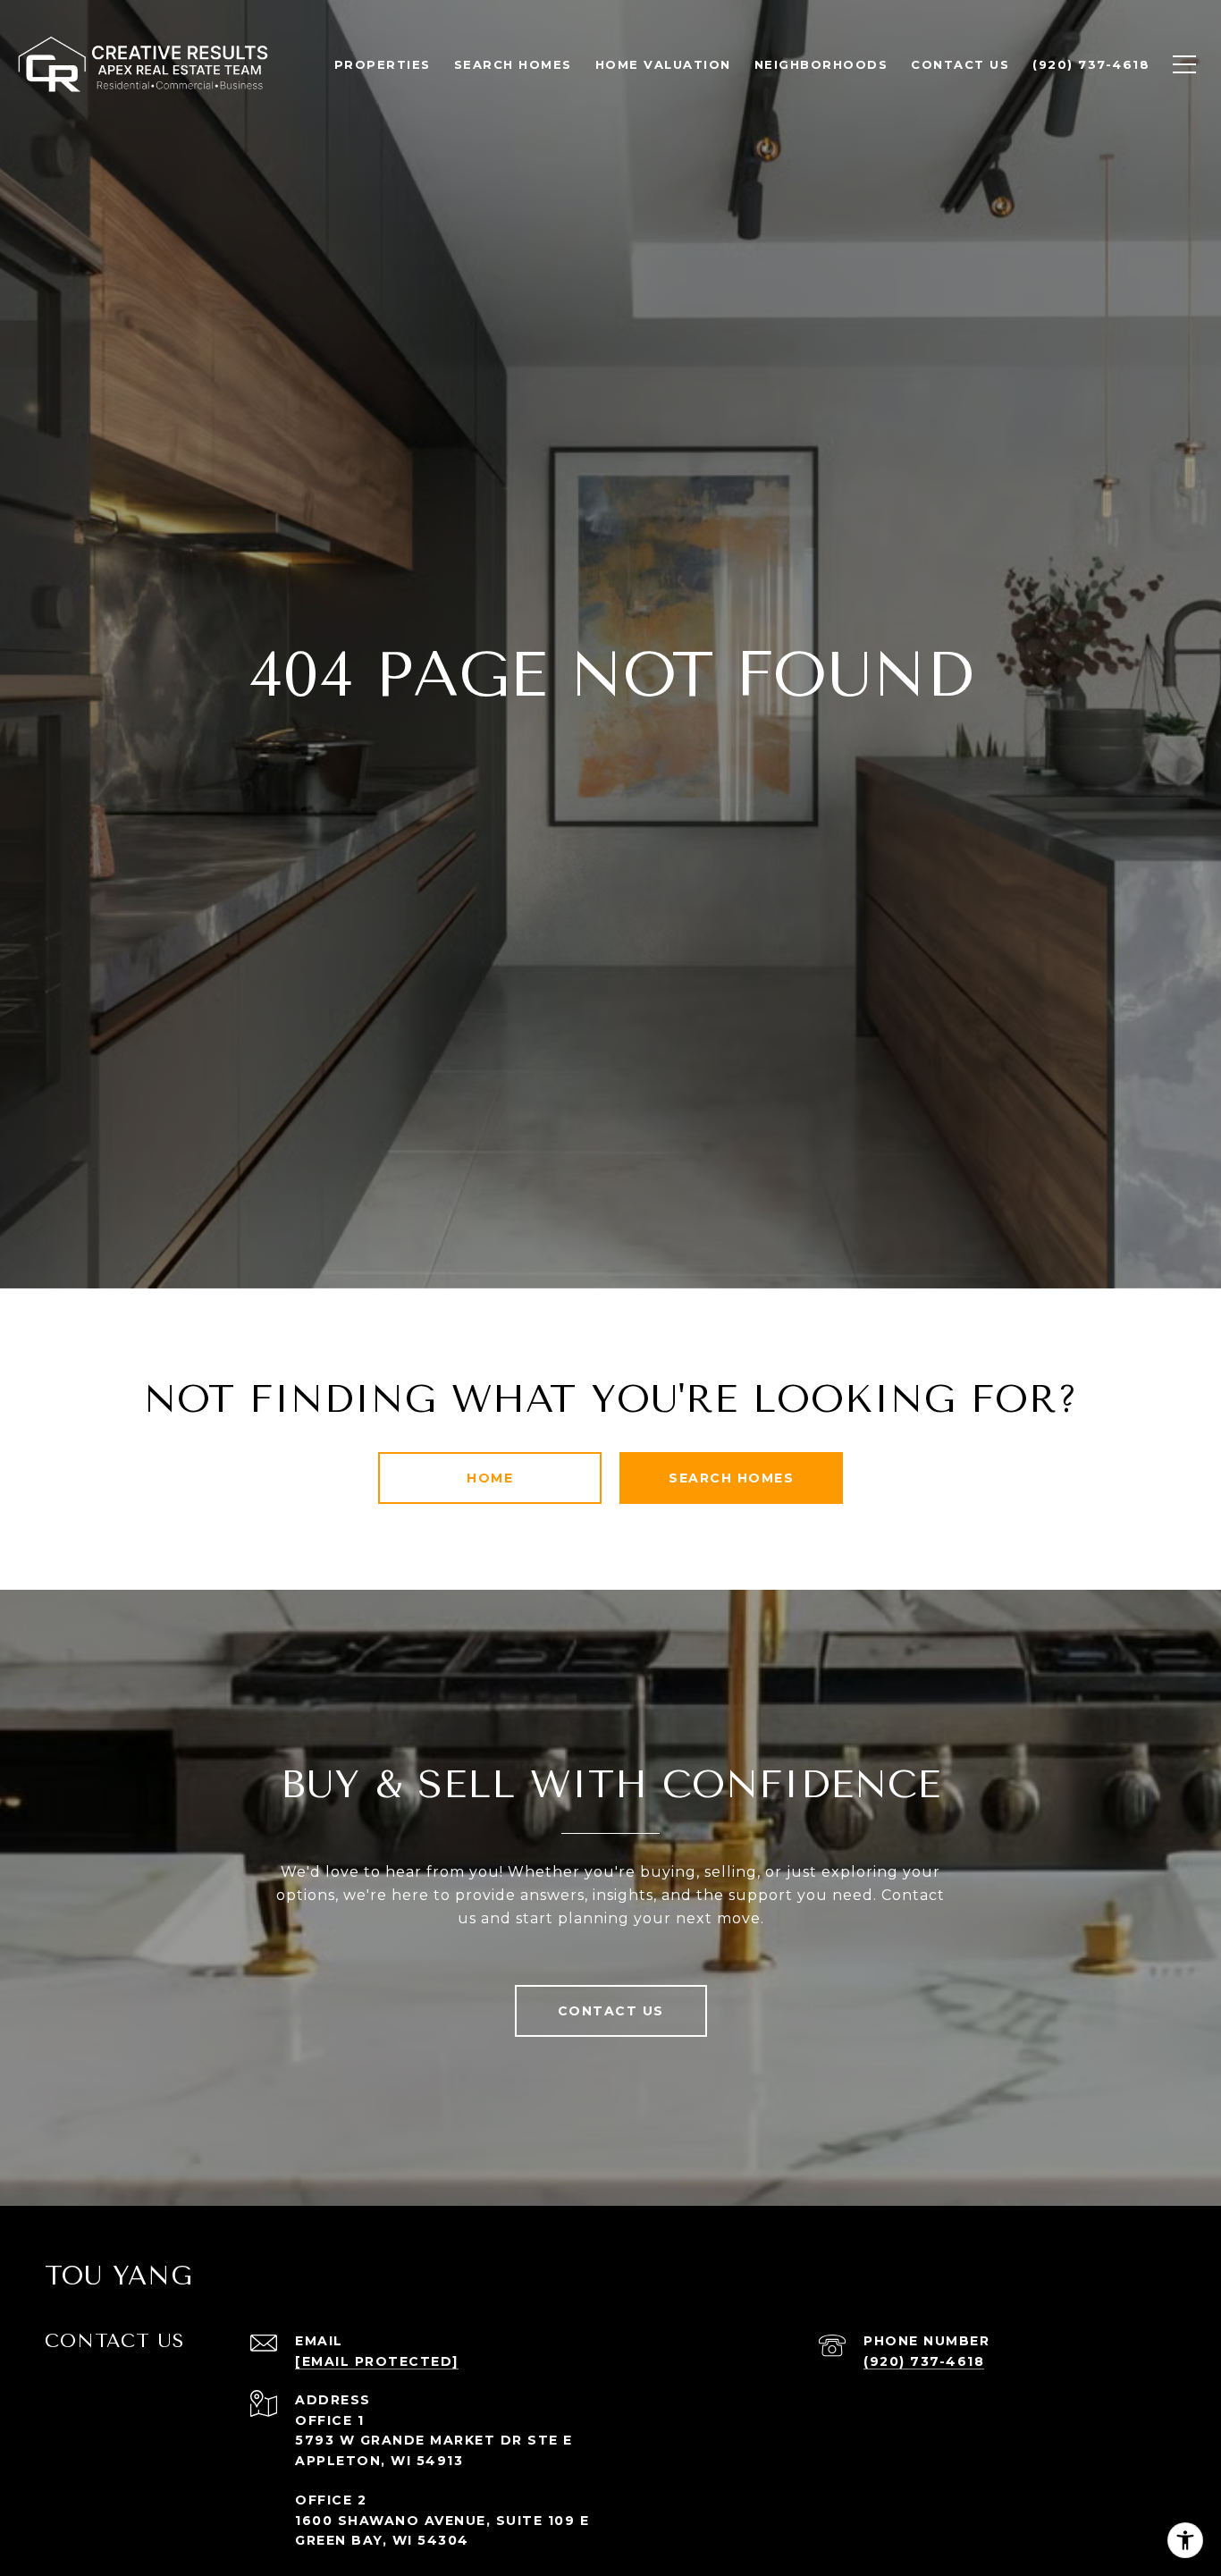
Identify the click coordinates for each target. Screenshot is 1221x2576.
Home (490, 1478)
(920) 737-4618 (924, 2361)
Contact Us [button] (611, 2011)
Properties (383, 64)
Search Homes (731, 1478)
